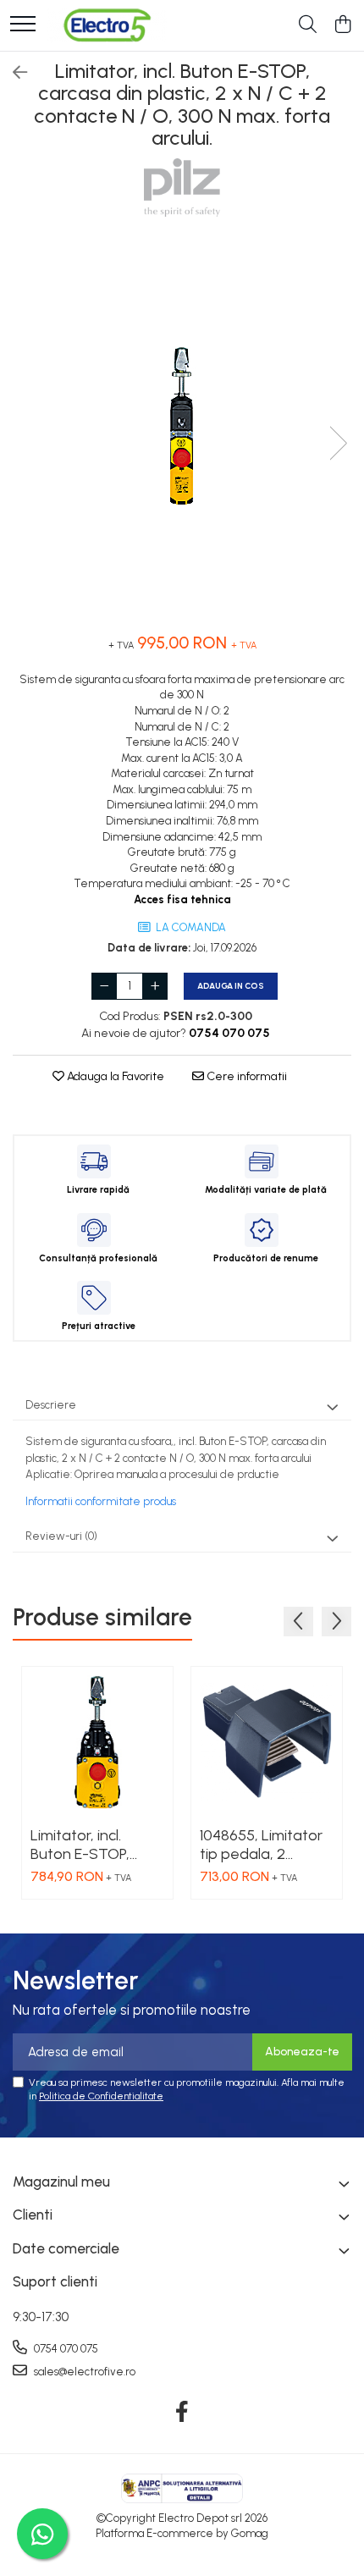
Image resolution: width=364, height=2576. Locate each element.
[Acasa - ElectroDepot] (107, 25)
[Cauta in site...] (308, 25)
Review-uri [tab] (61, 1536)
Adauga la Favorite (114, 1076)
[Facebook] (182, 2413)
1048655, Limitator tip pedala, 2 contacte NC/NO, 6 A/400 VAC (264, 1845)
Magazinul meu (61, 2182)
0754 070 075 (65, 2349)
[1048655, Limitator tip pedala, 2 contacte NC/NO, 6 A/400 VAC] (267, 1742)
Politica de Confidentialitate (101, 2096)
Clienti (33, 2215)
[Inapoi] (13, 73)
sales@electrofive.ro (83, 2372)
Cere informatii (245, 1076)
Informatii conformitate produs (101, 1501)
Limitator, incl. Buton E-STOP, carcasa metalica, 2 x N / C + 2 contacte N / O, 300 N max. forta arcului (97, 1845)
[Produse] (23, 25)
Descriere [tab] (51, 1405)
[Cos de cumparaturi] (342, 25)
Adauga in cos (231, 986)
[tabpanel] (182, 426)
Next (338, 443)
